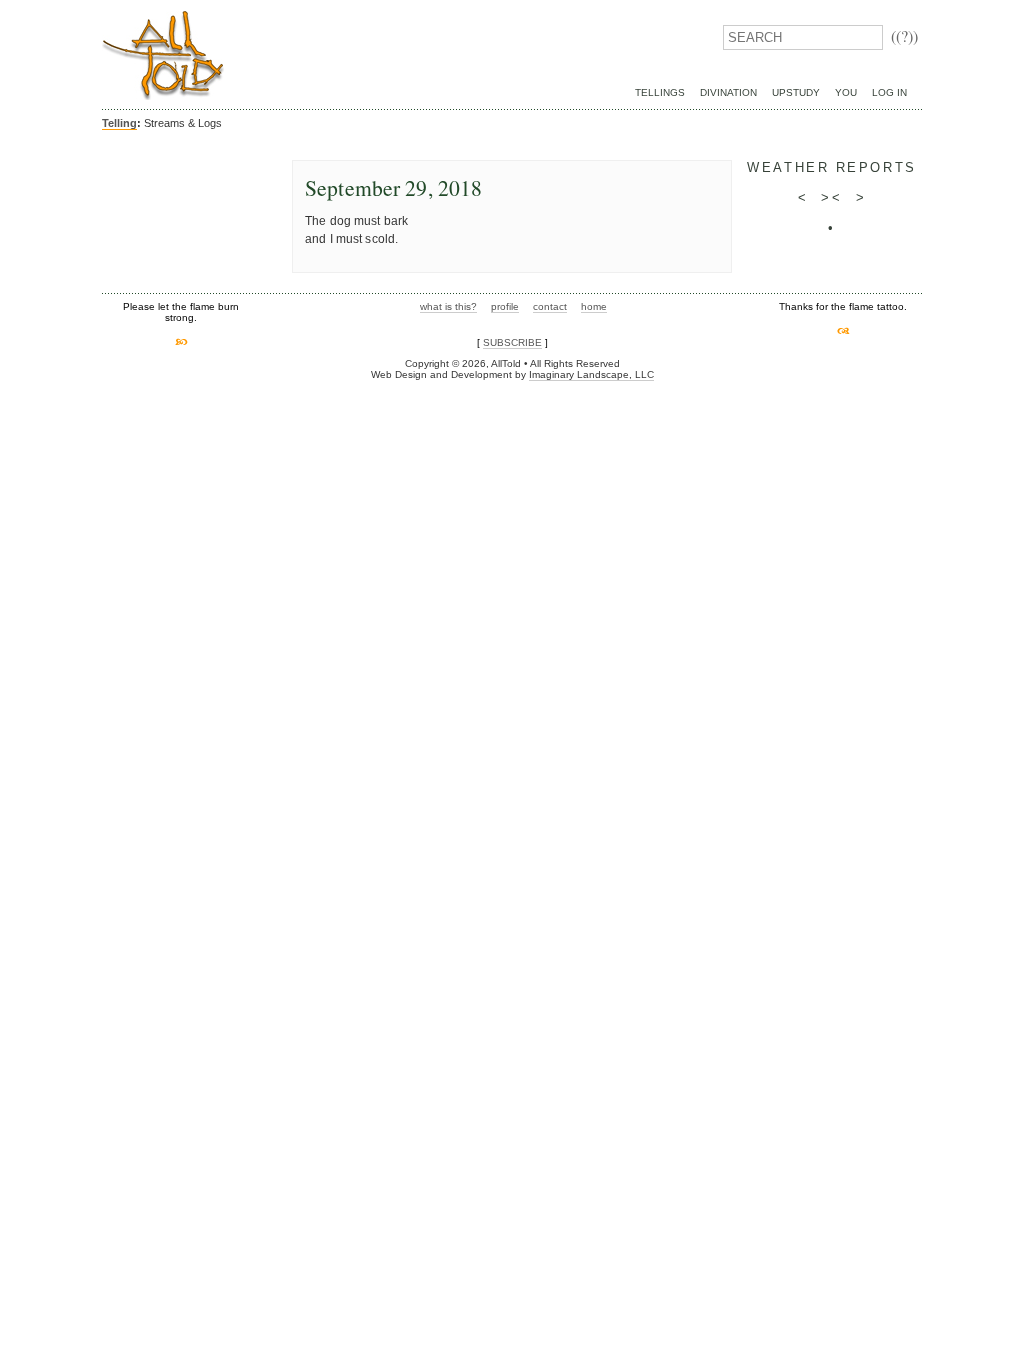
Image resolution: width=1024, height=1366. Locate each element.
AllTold (163, 55)
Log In (889, 92)
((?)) (904, 35)
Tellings (660, 92)
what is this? (448, 306)
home (594, 306)
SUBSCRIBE (512, 342)
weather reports (831, 167)
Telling (119, 123)
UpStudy (796, 92)
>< (831, 197)
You (846, 92)
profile (505, 306)
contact (550, 306)
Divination (728, 92)
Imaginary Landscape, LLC (591, 374)
